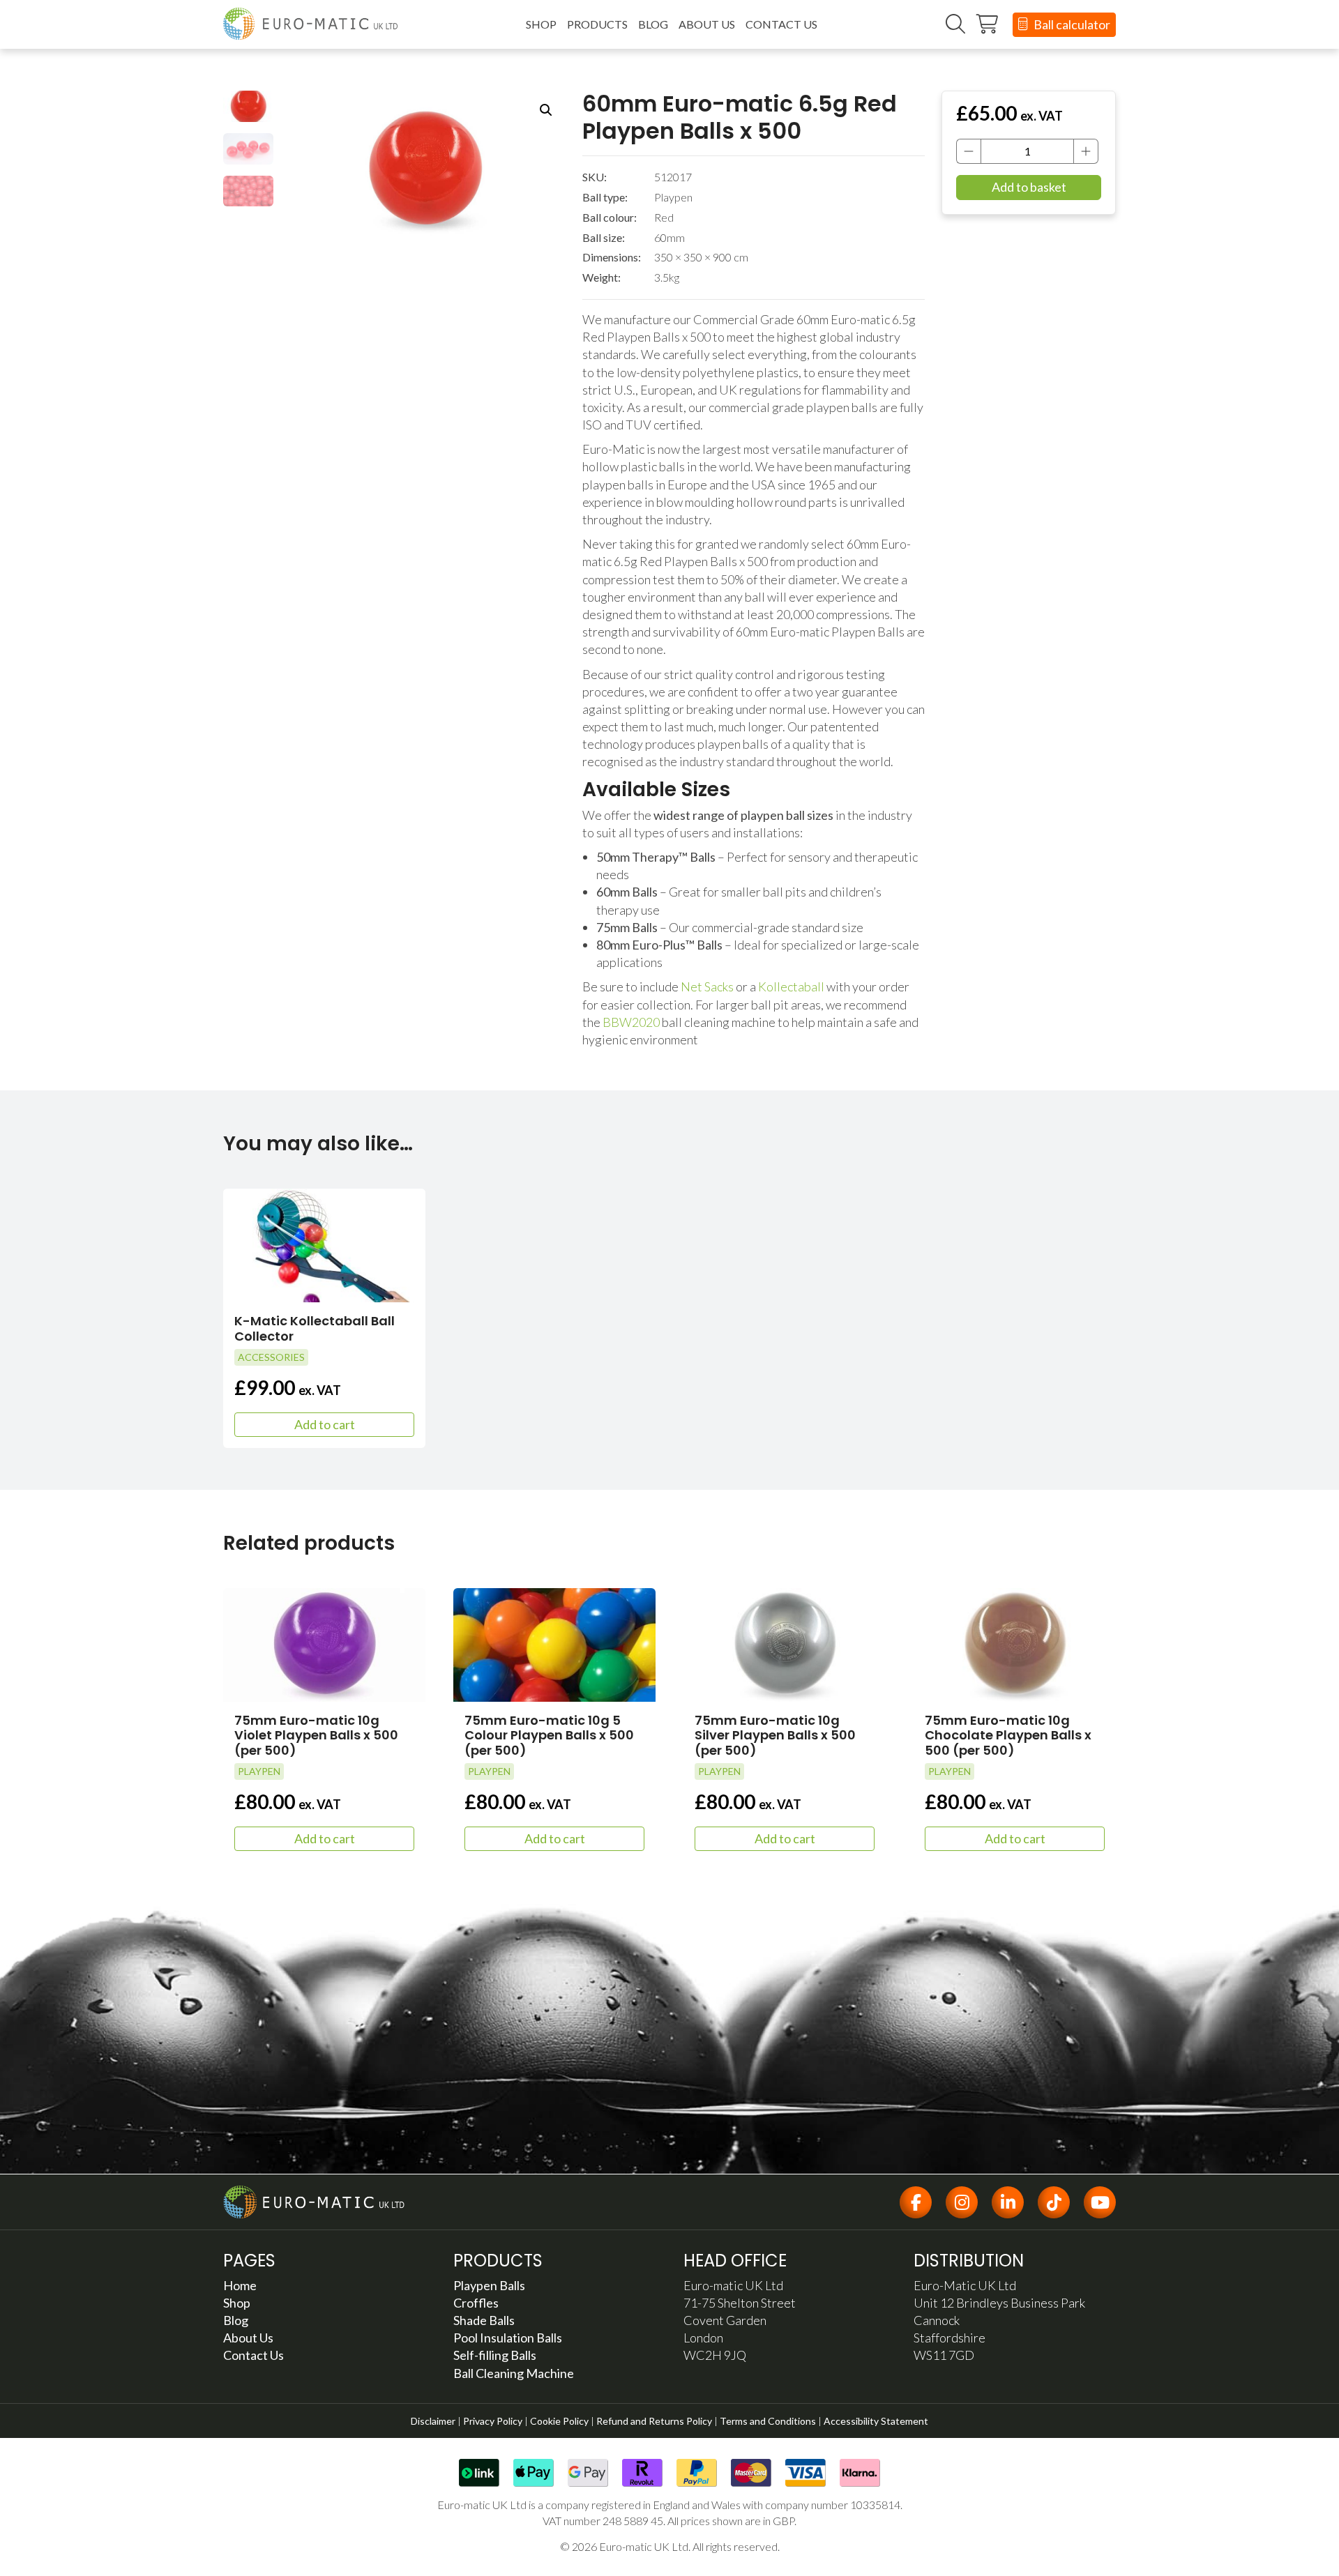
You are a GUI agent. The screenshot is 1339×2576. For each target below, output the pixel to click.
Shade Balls (484, 2320)
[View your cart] (988, 24)
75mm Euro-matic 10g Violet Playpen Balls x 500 (316, 1735)
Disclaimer (433, 2421)
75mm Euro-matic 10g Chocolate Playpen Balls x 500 (1008, 1735)
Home (240, 2285)
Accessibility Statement (876, 2421)
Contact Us (781, 24)
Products (597, 24)
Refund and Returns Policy (654, 2421)
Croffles (476, 2303)
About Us (707, 24)
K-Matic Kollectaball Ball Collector (315, 1328)
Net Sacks (707, 986)
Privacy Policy (493, 2421)
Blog (653, 24)
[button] (546, 110)
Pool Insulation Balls (508, 2338)
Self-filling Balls (495, 2355)
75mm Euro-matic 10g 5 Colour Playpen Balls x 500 (549, 1735)
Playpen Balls (489, 2285)
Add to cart (325, 1424)
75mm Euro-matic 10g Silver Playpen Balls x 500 (775, 1735)
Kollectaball (791, 986)
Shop (541, 24)
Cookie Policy (559, 2421)
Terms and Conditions (768, 2421)
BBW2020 (631, 1022)
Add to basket (1029, 187)
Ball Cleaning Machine (514, 2373)
